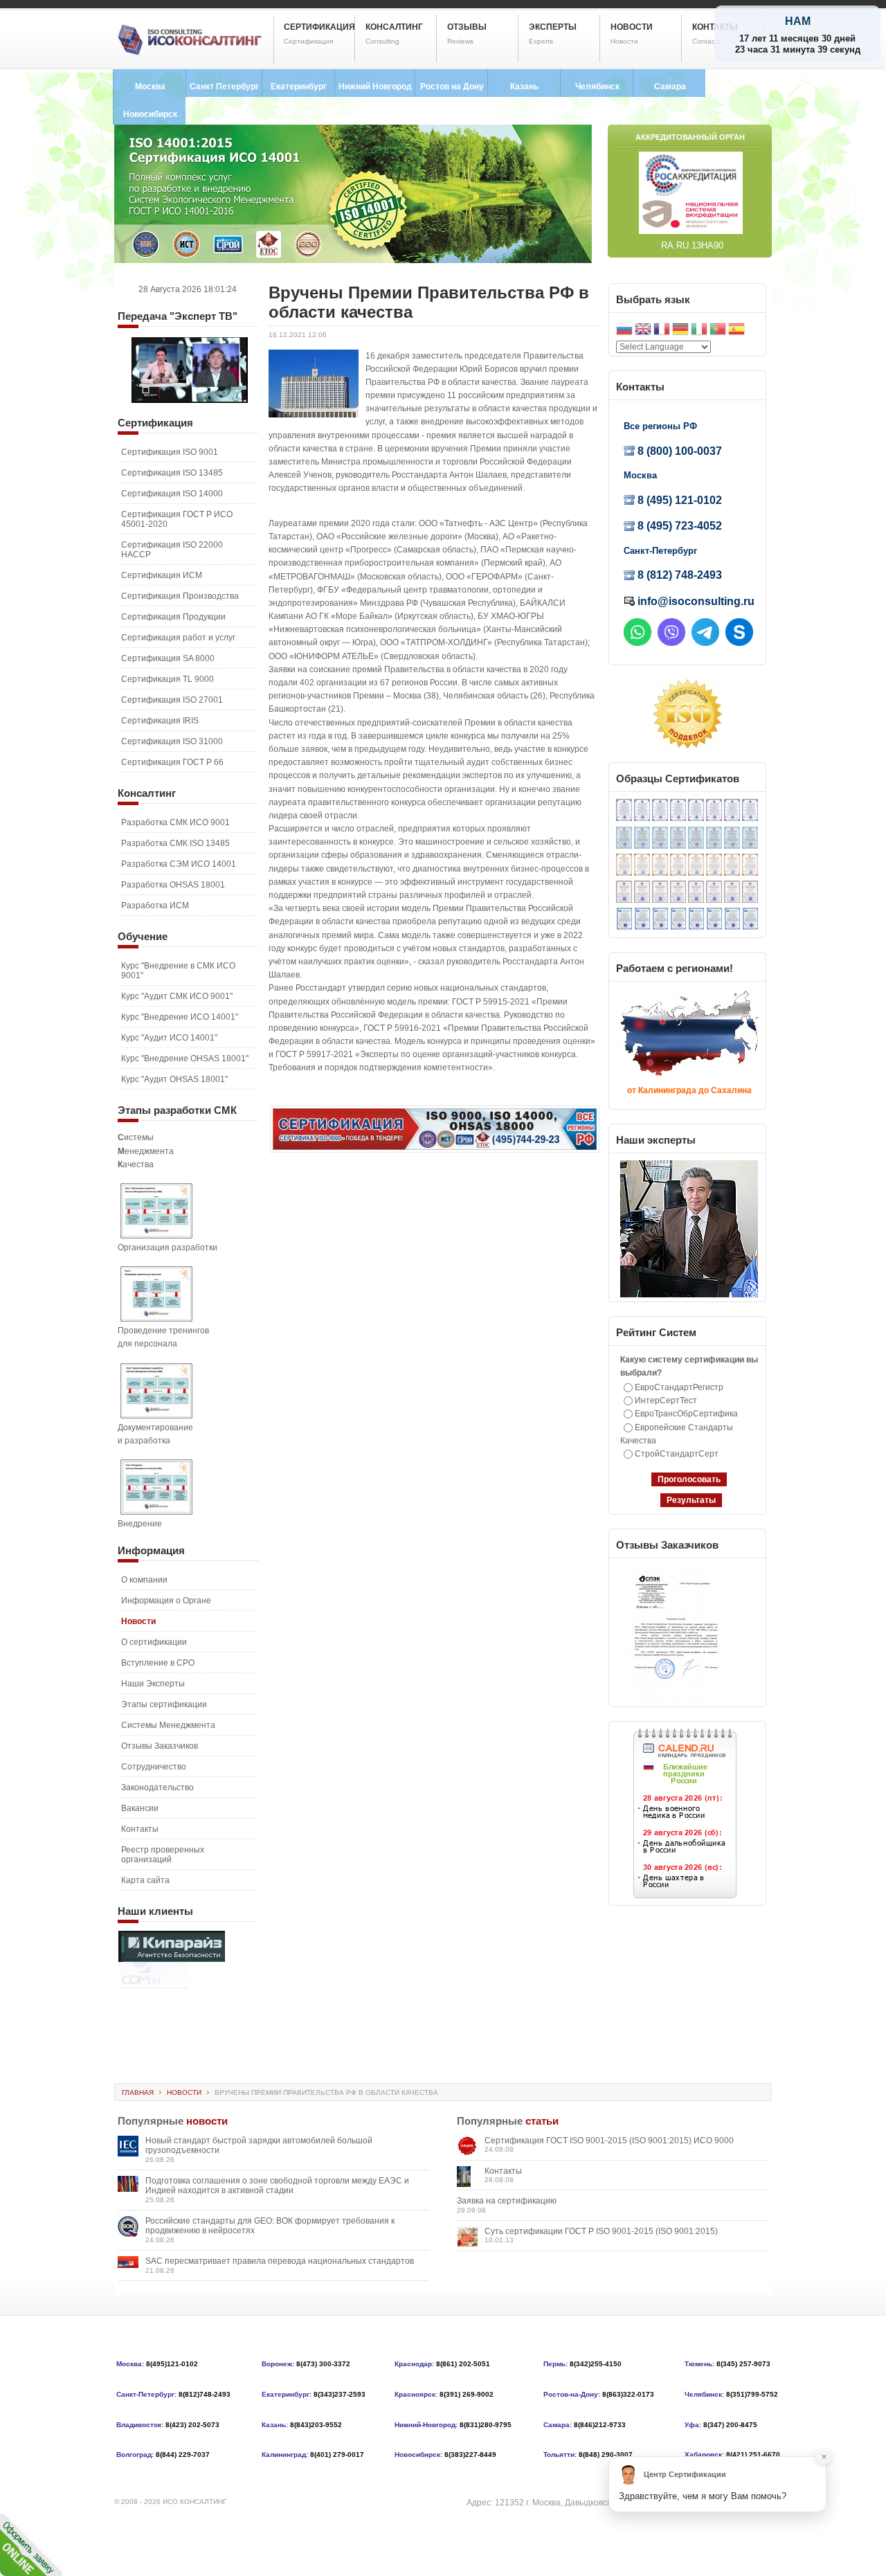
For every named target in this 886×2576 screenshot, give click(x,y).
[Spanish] (736, 331)
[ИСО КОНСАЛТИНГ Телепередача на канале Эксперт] (190, 400)
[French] (662, 331)
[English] (643, 331)
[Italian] (699, 331)
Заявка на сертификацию (507, 2201)
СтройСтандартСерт (677, 1454)
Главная (138, 2092)
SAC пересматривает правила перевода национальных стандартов (280, 2261)
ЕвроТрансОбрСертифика (686, 1414)
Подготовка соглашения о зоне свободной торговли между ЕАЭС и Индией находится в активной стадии (277, 2186)
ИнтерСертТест (666, 1400)
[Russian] (624, 331)
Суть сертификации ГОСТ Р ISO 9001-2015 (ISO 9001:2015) (601, 2231)
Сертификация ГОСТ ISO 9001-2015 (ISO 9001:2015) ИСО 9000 (609, 2141)
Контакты (503, 2171)
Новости (184, 2092)
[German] (680, 331)
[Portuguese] (718, 331)
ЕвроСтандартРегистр (679, 1387)
